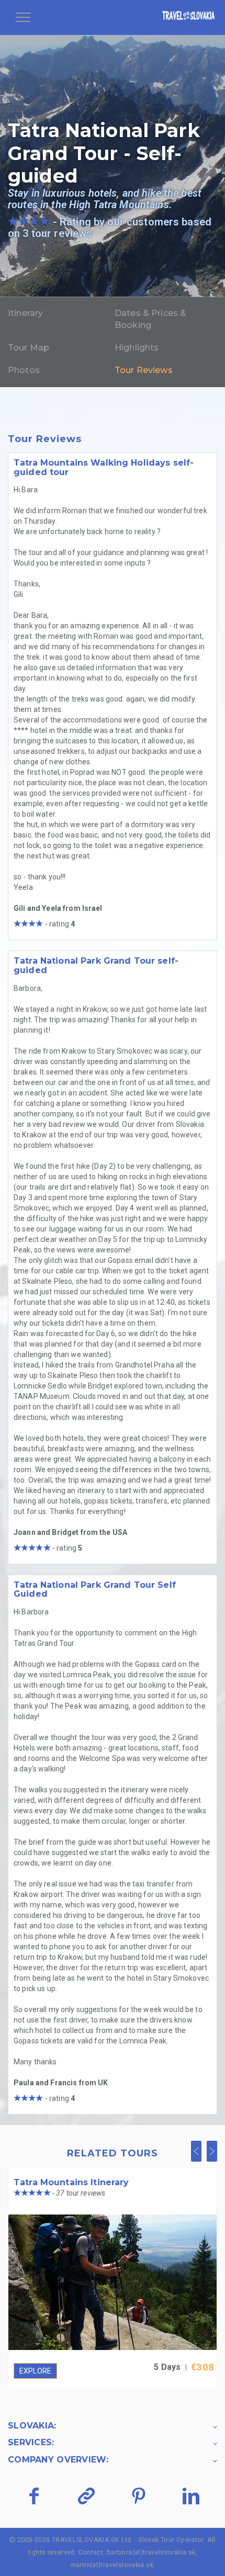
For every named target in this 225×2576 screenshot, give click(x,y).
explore (35, 2371)
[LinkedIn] (191, 2496)
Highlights (137, 348)
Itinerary (25, 313)
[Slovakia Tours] (188, 17)
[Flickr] (86, 2496)
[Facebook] (34, 2496)
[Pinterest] (138, 2496)
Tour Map (29, 348)
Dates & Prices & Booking (150, 319)
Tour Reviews (144, 370)
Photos (24, 370)
